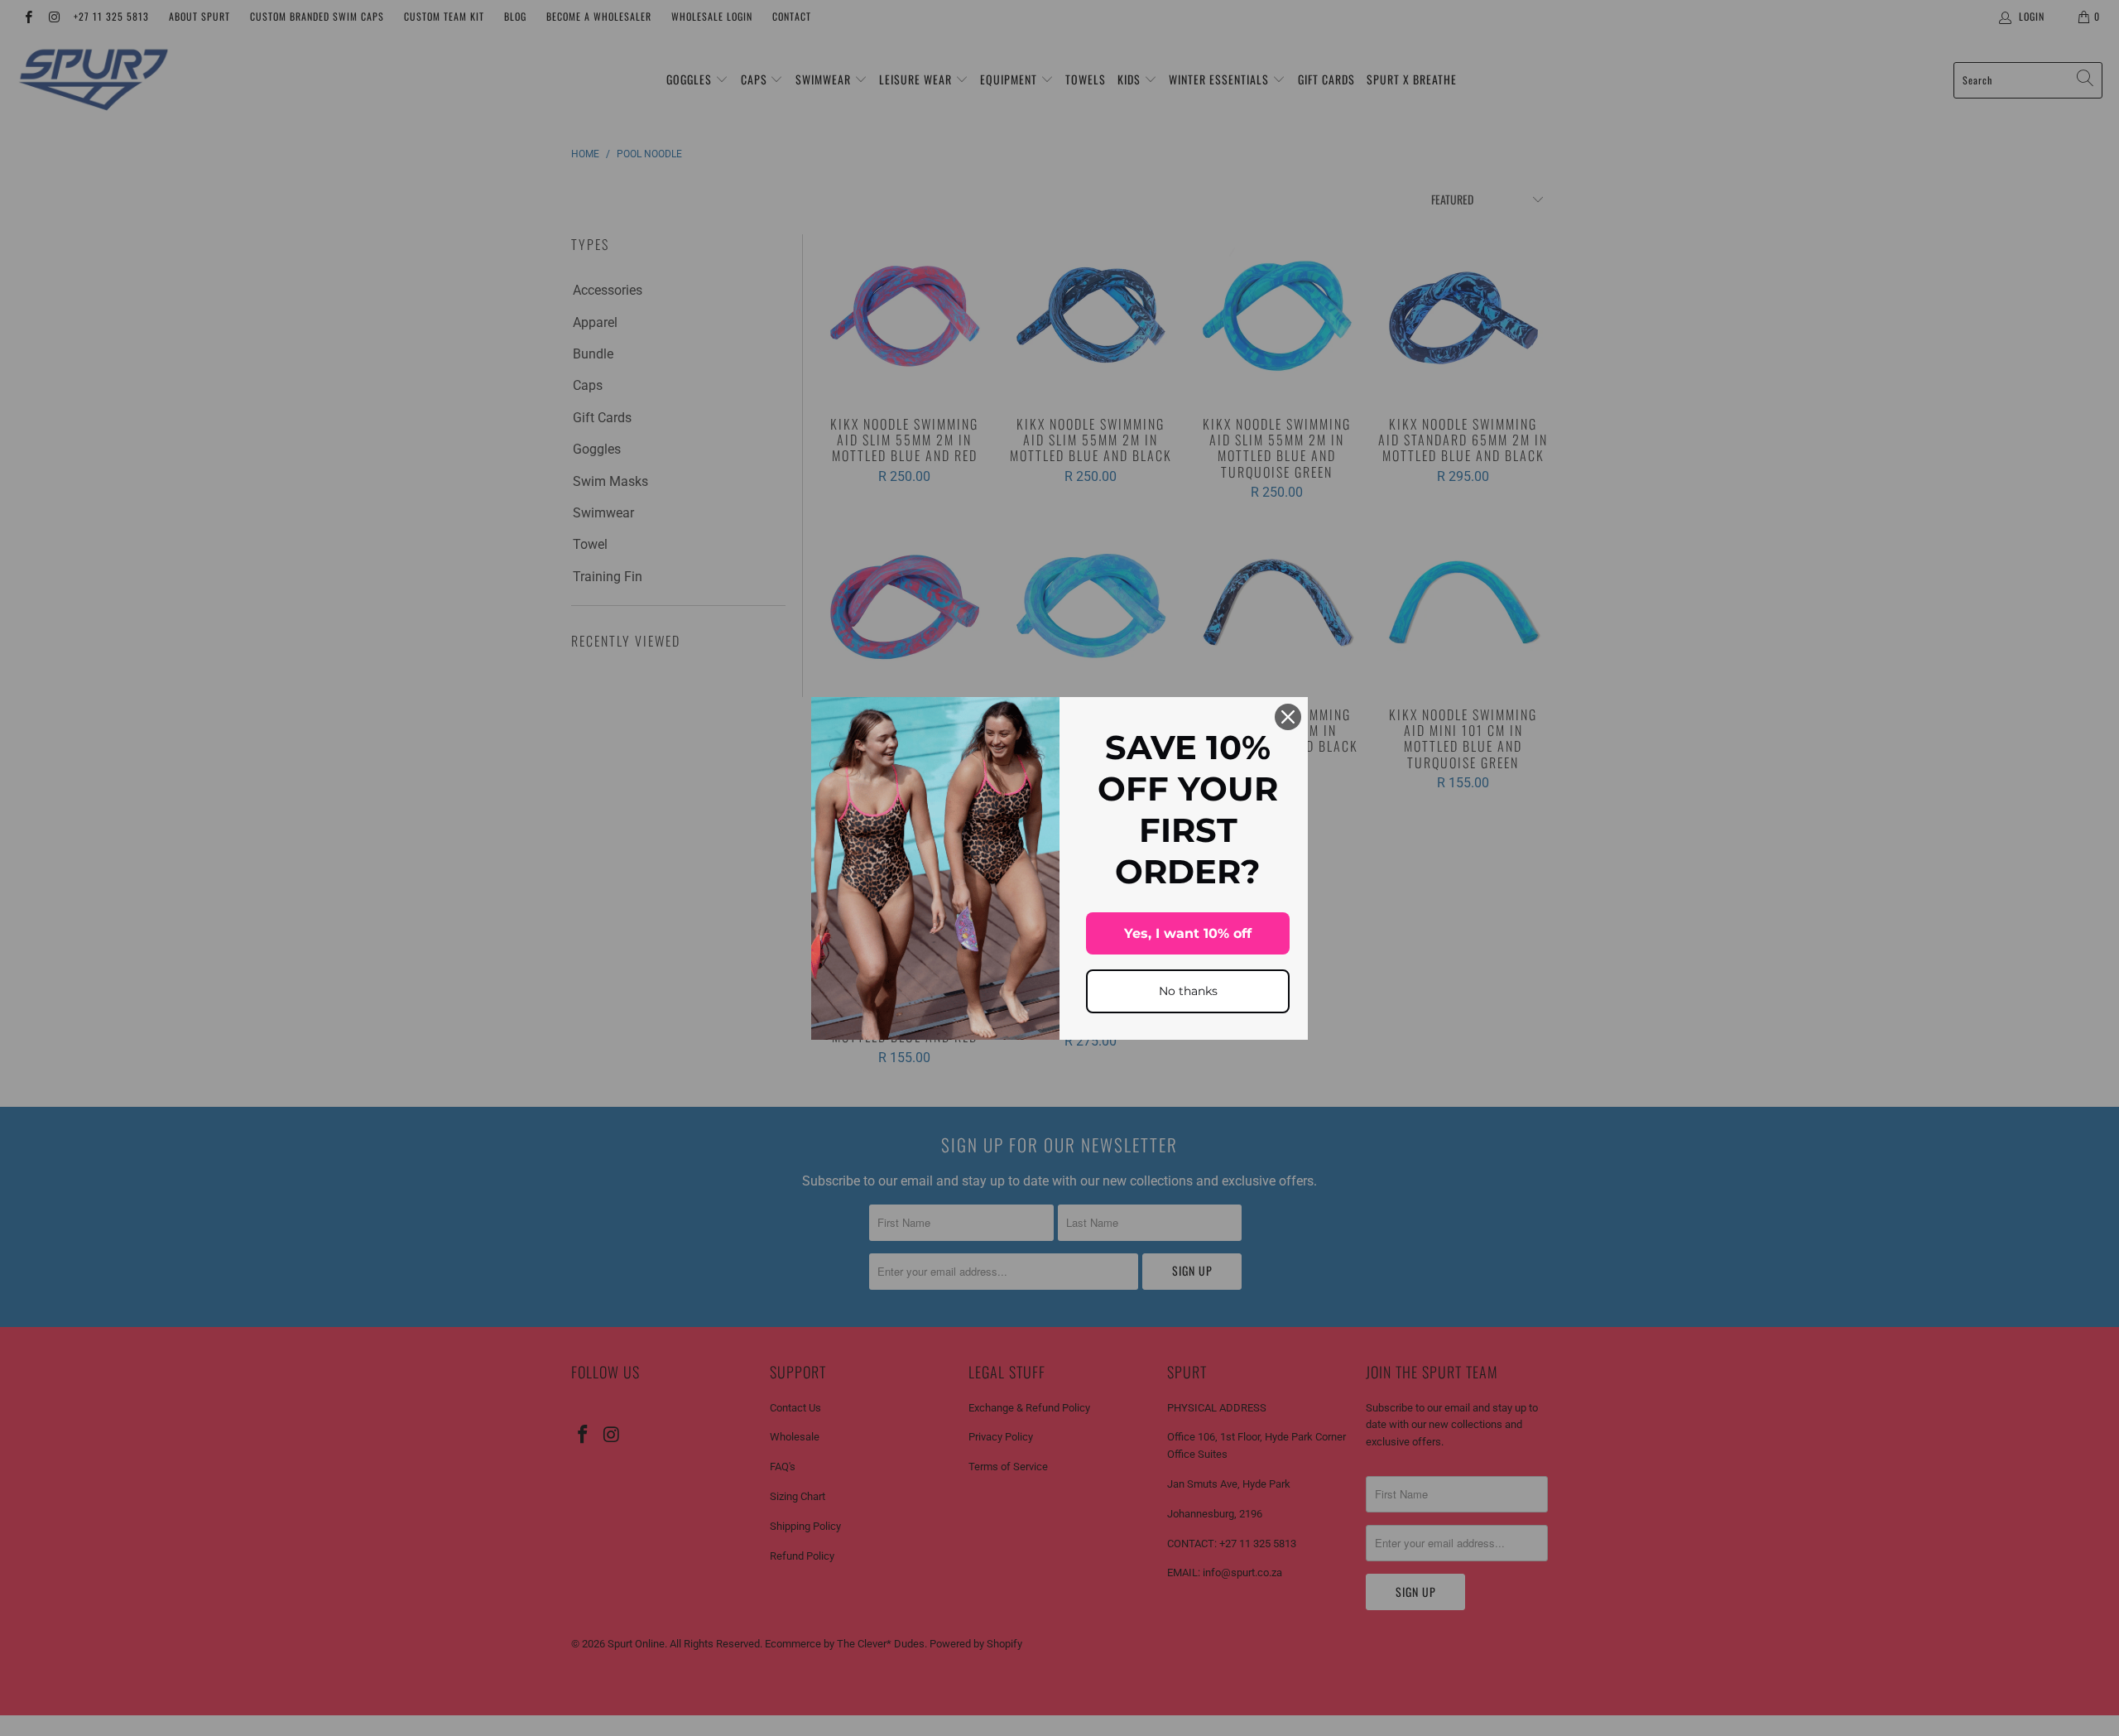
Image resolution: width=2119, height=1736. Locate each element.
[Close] (1288, 717)
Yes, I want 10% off (1188, 933)
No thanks (1188, 991)
